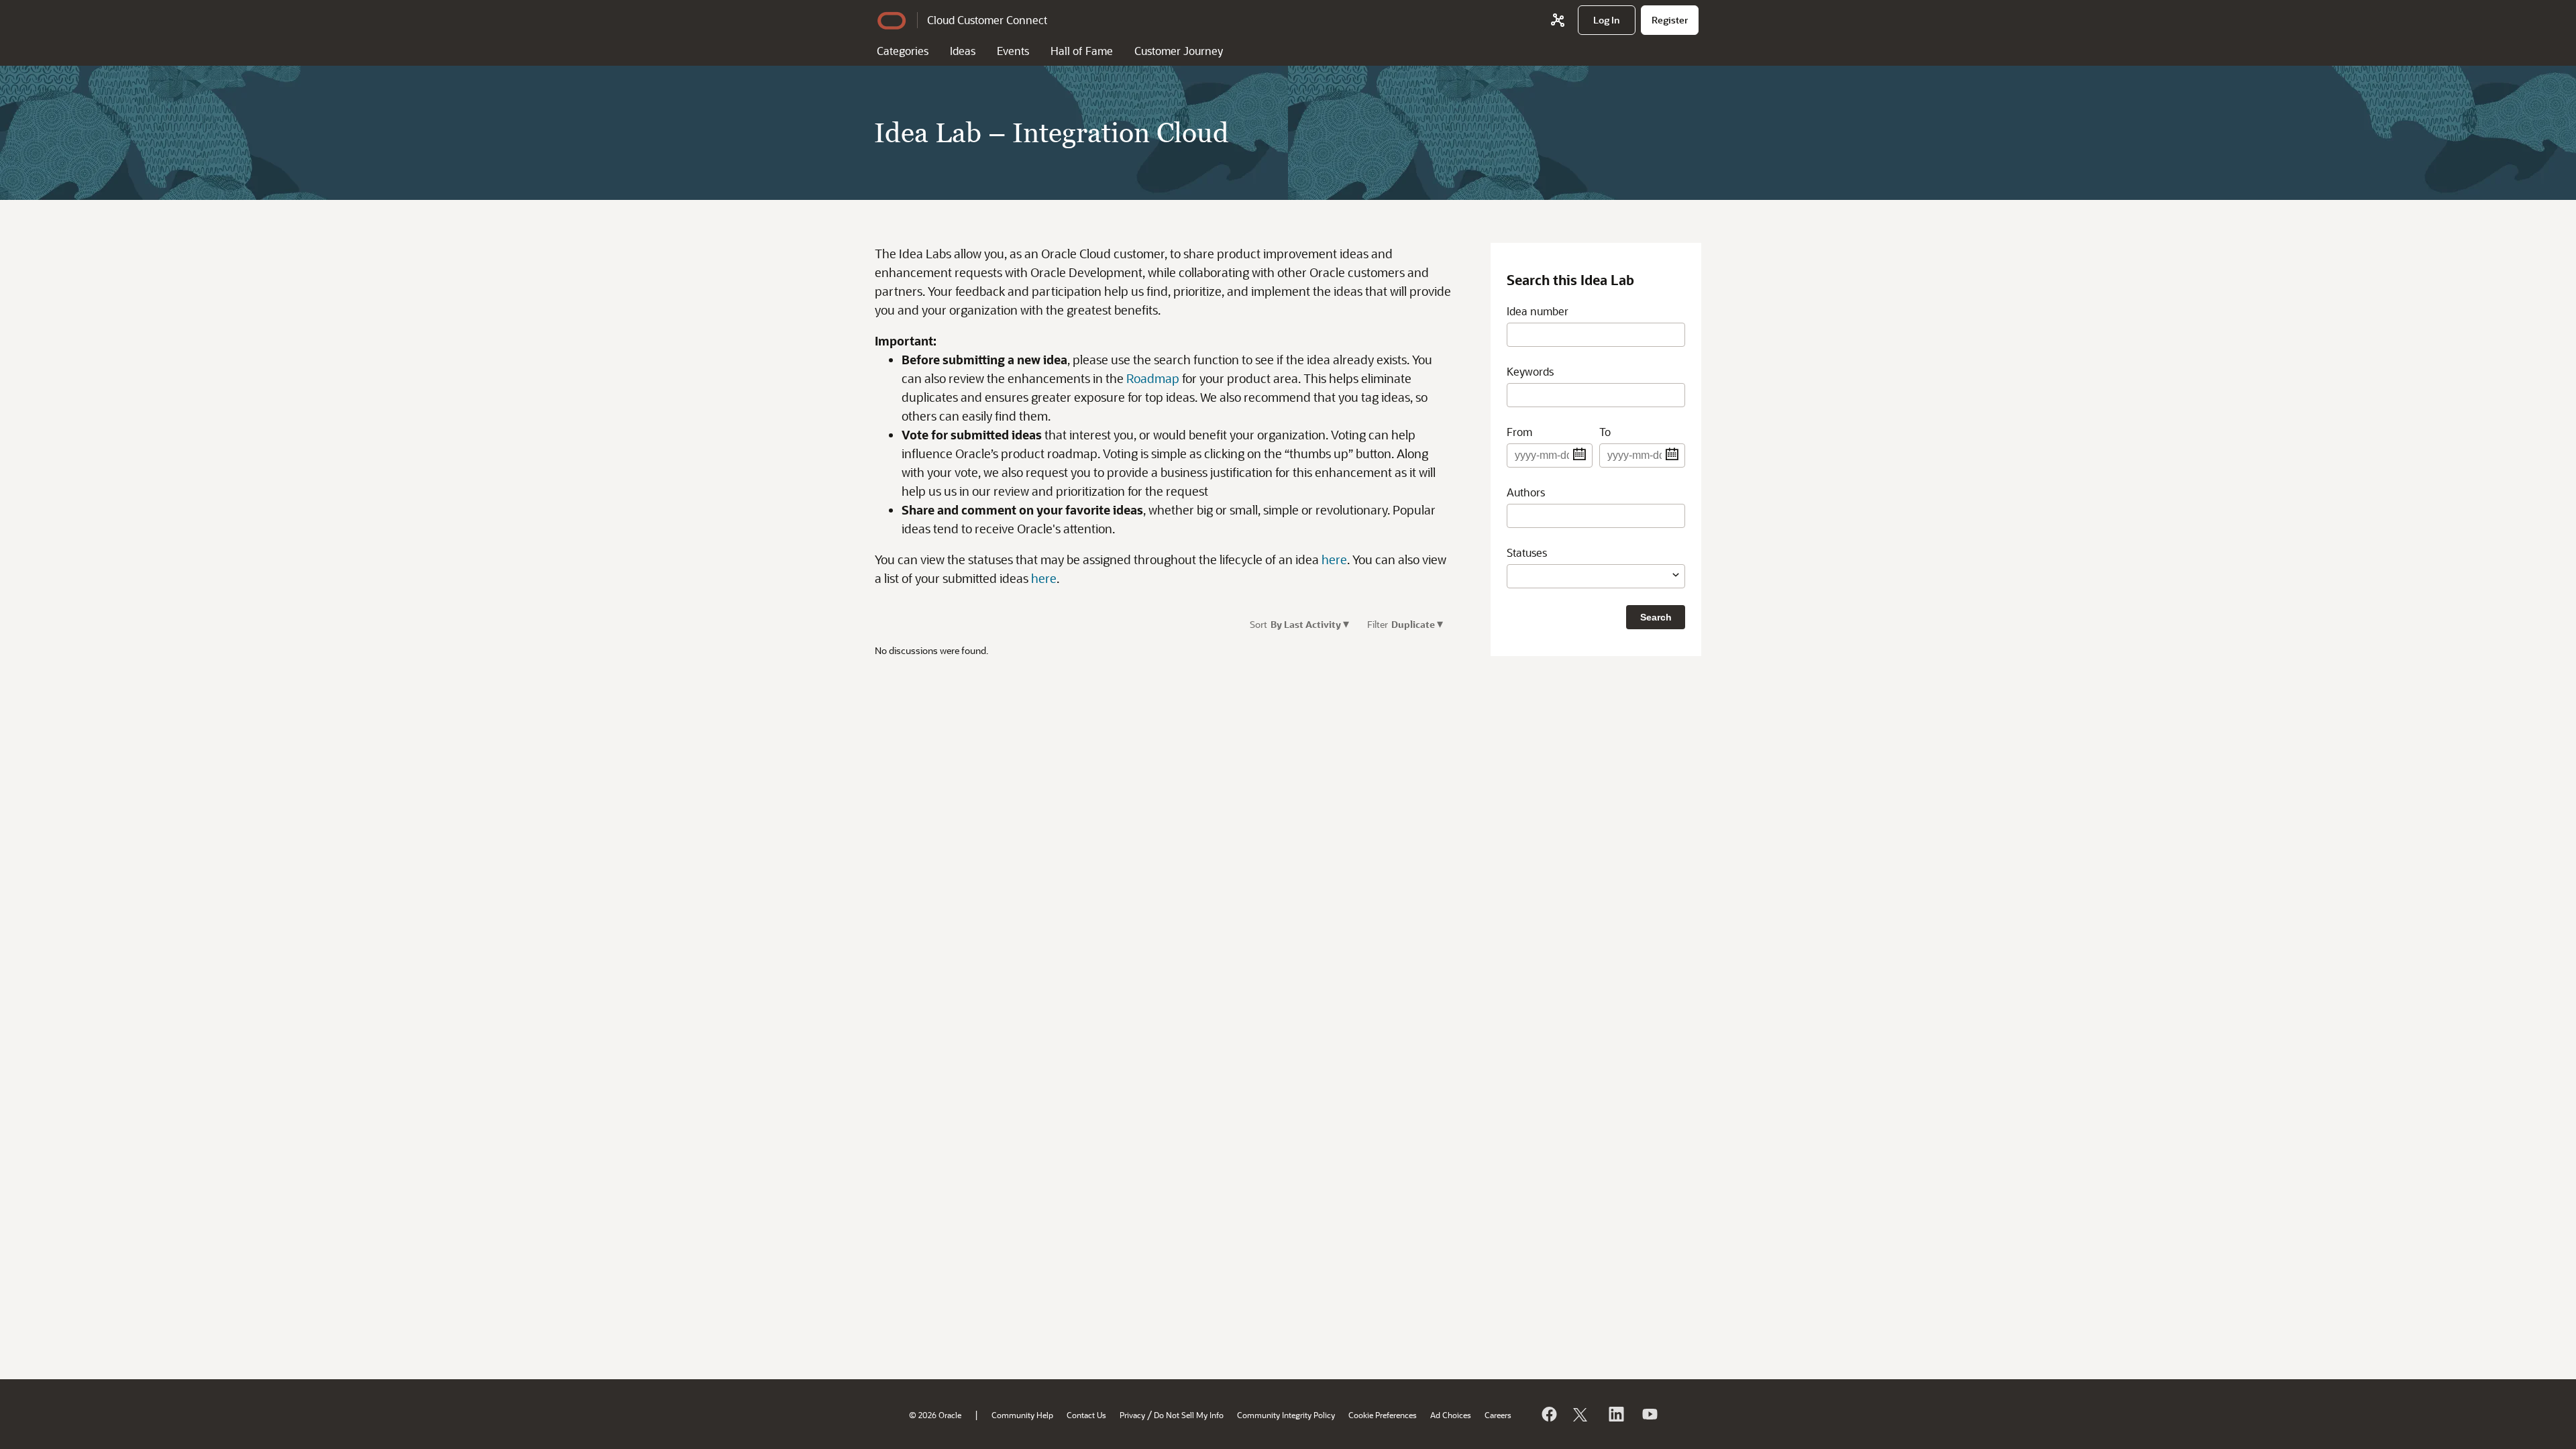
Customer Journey (1179, 51)
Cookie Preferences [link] (1383, 1415)
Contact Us (1086, 1415)
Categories (903, 51)
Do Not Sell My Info (1189, 1415)
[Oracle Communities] (1558, 20)
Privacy (1132, 1415)
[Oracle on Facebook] (1548, 1414)
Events (1013, 51)
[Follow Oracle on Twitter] (1582, 1414)
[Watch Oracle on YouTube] (1649, 1414)
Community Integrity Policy (1286, 1415)
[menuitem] (1607, 20)
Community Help (1022, 1415)
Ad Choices (1451, 1415)
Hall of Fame (1082, 51)
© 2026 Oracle (935, 1415)
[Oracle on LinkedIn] (1615, 1414)
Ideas (963, 51)
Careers (1498, 1415)
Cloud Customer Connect (987, 20)
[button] (1351, 624)
